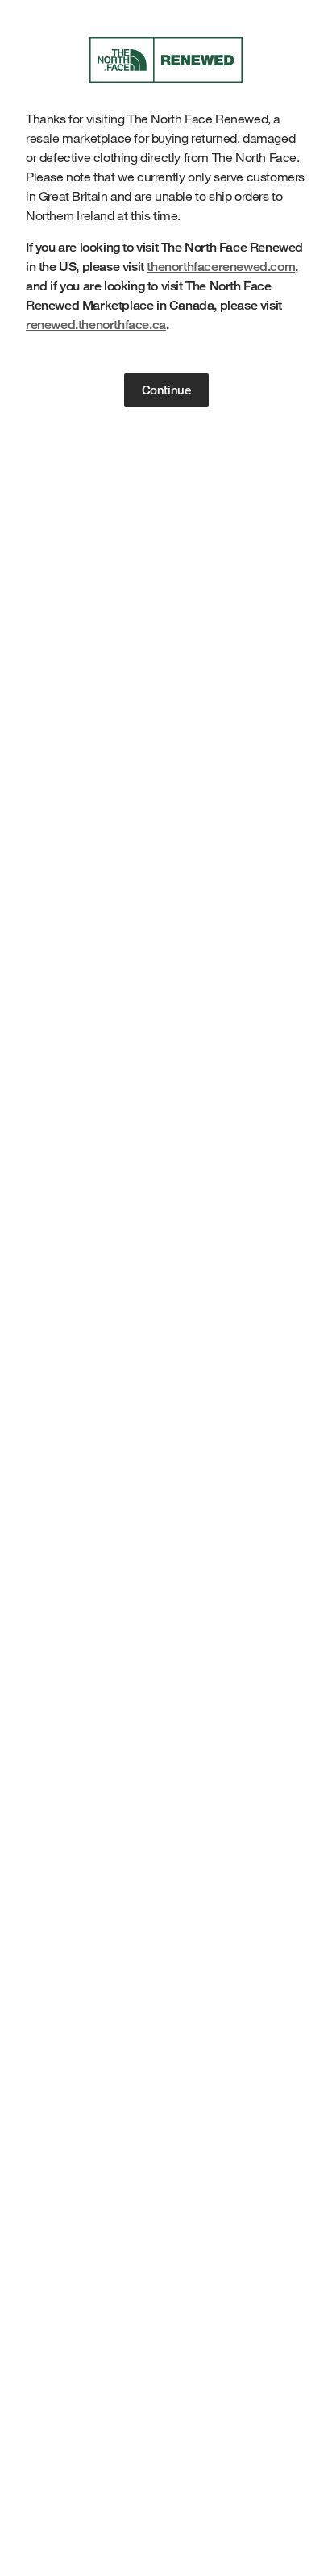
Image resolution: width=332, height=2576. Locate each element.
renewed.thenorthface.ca (96, 325)
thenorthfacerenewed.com (221, 267)
